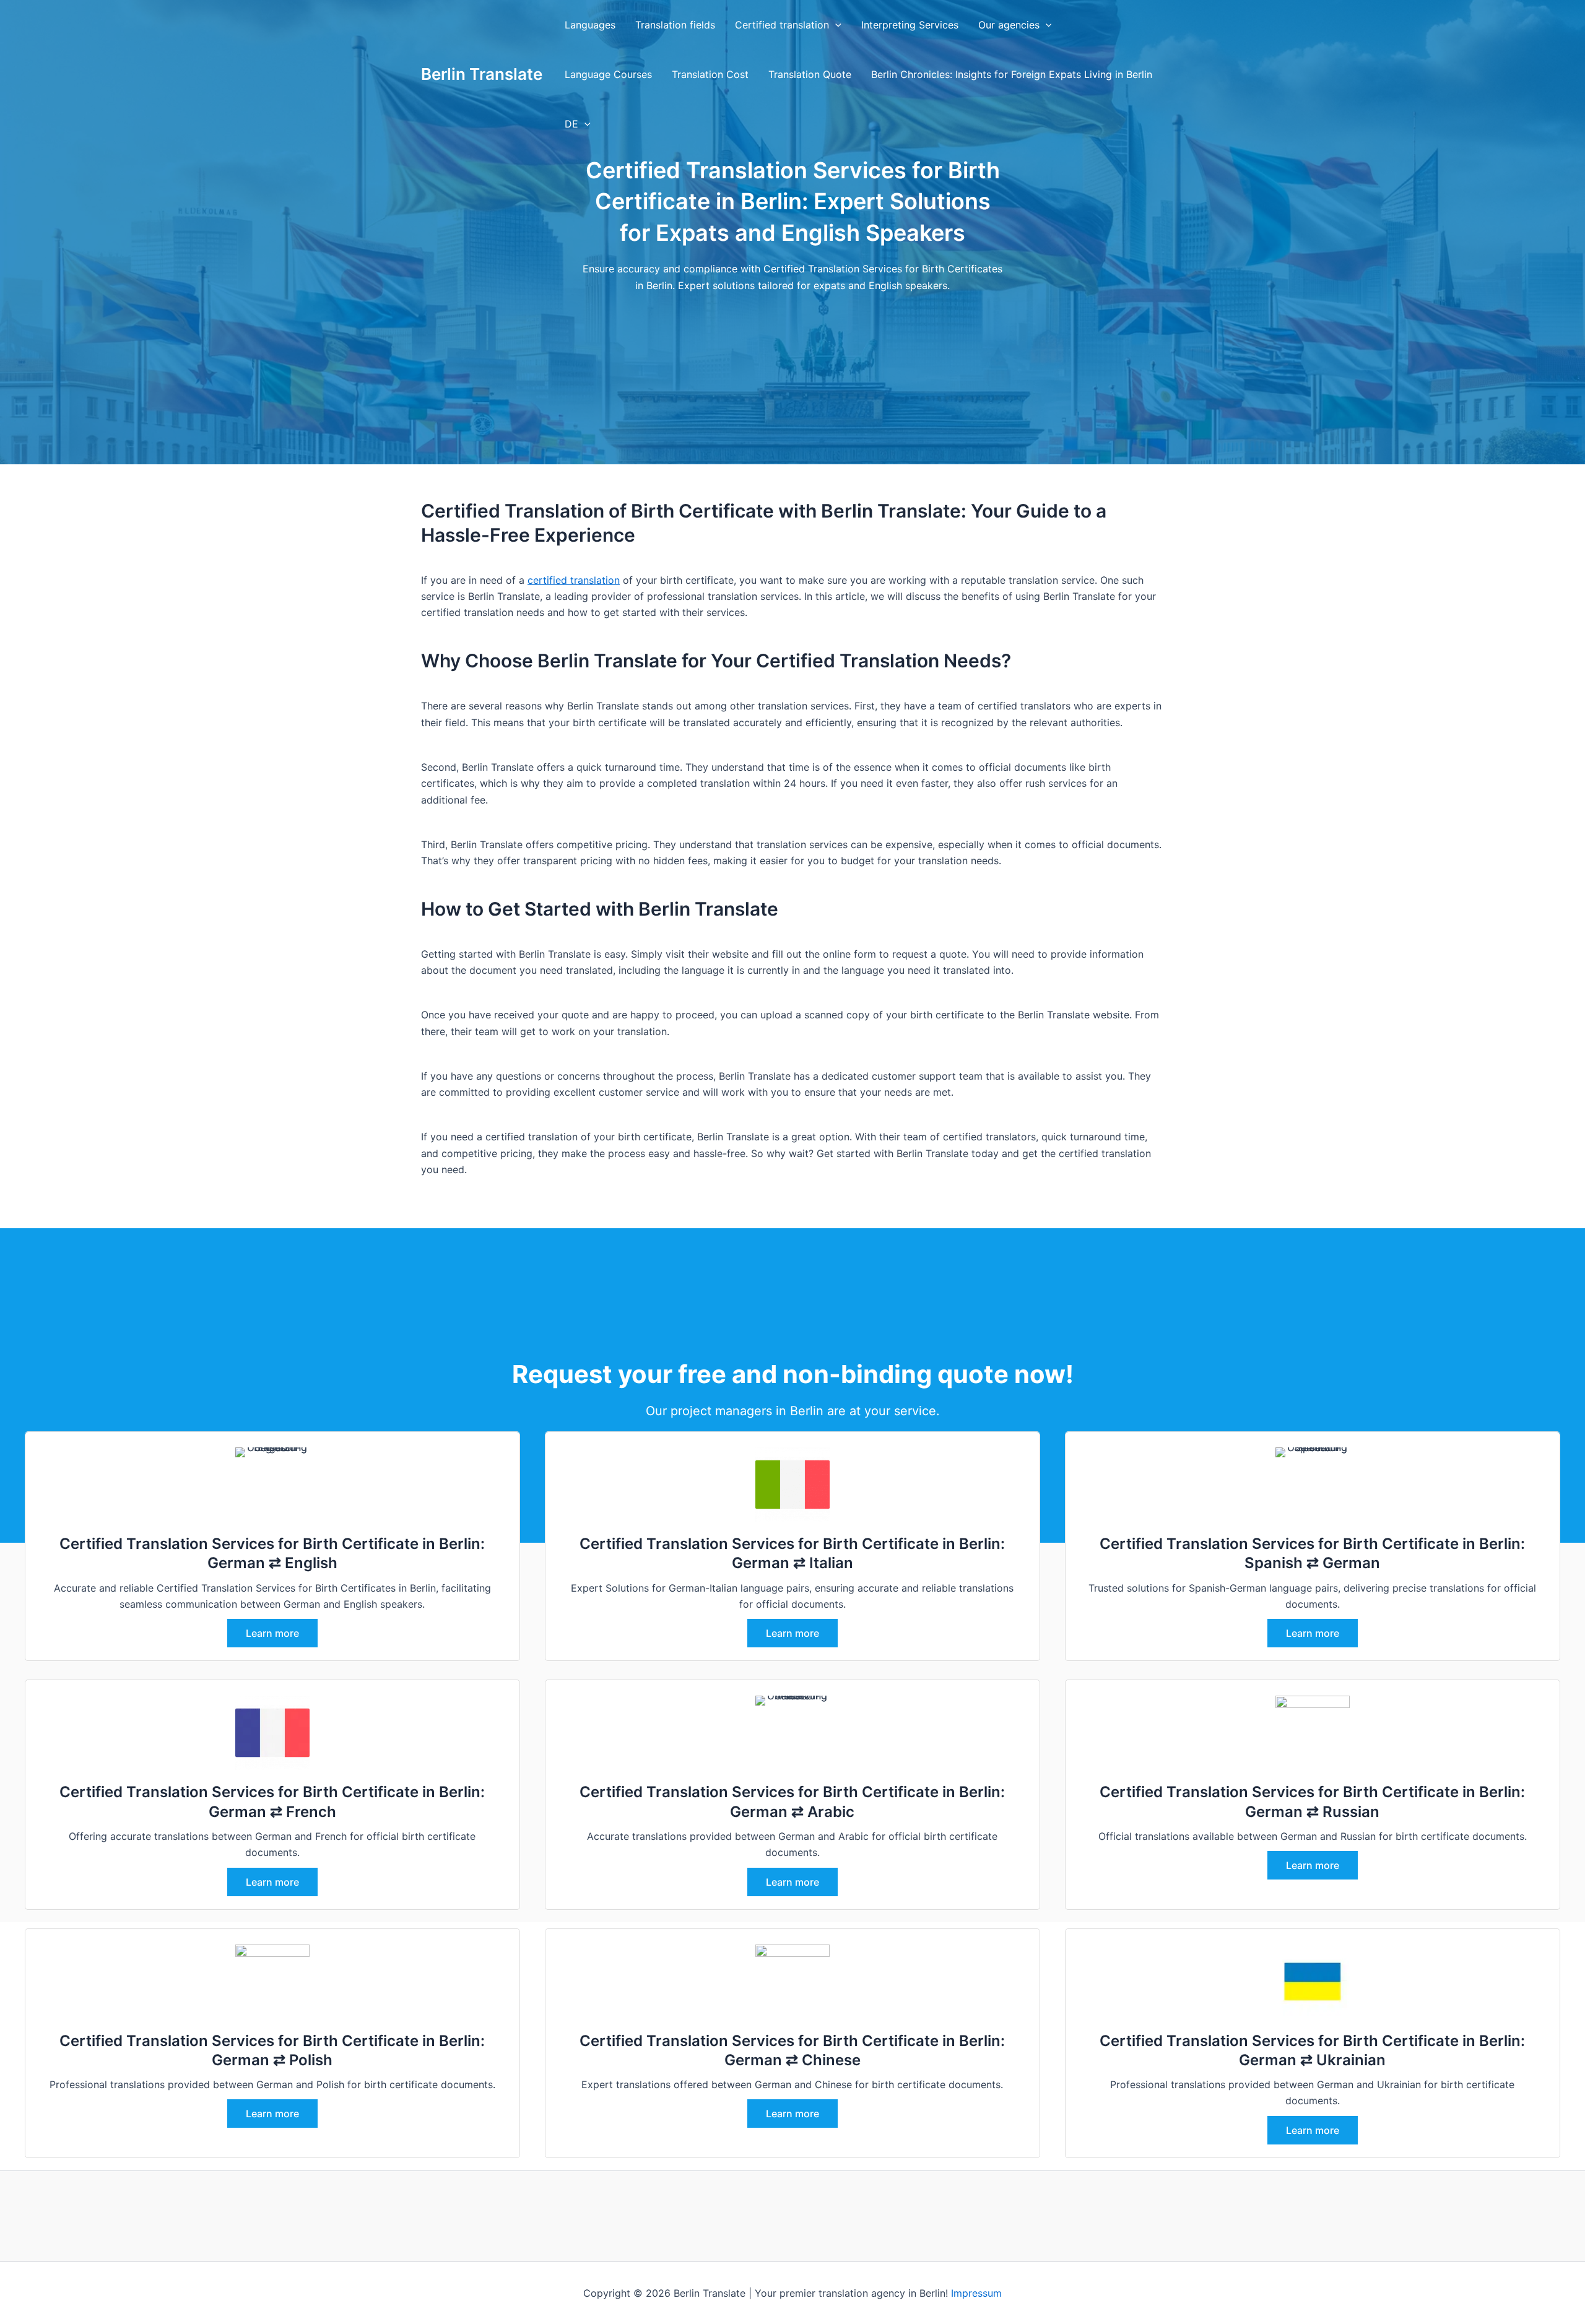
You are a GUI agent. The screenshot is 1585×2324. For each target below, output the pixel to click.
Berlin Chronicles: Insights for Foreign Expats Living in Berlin (1012, 74)
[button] (835, 25)
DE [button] (571, 124)
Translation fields (675, 25)
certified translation (574, 580)
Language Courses (608, 74)
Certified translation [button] (782, 25)
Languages (590, 25)
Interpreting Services (910, 25)
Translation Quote (810, 74)
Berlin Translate (482, 74)
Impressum (976, 2293)
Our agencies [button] (1009, 25)
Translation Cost (710, 74)
